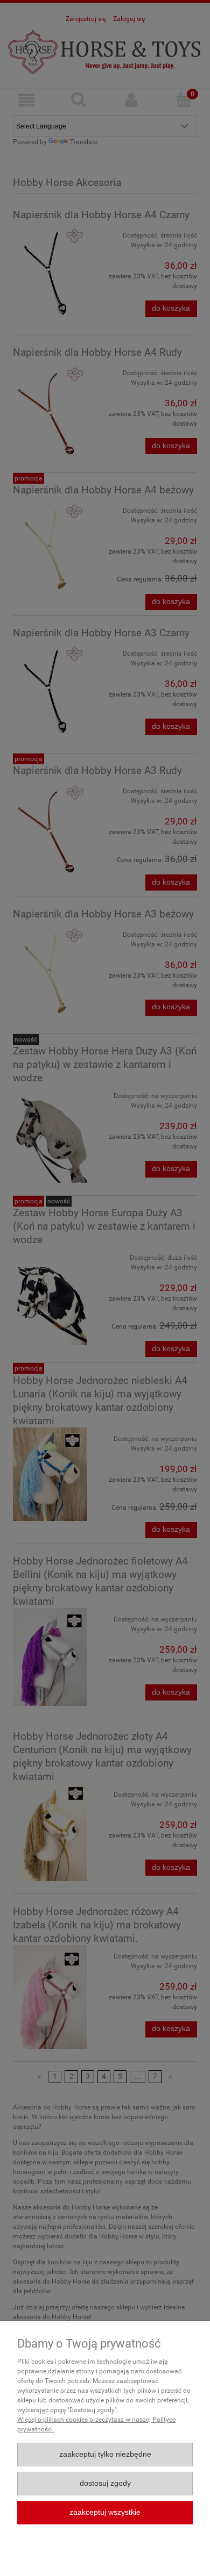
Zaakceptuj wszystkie (105, 2512)
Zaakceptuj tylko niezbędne (105, 2454)
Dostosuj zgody (105, 2483)
